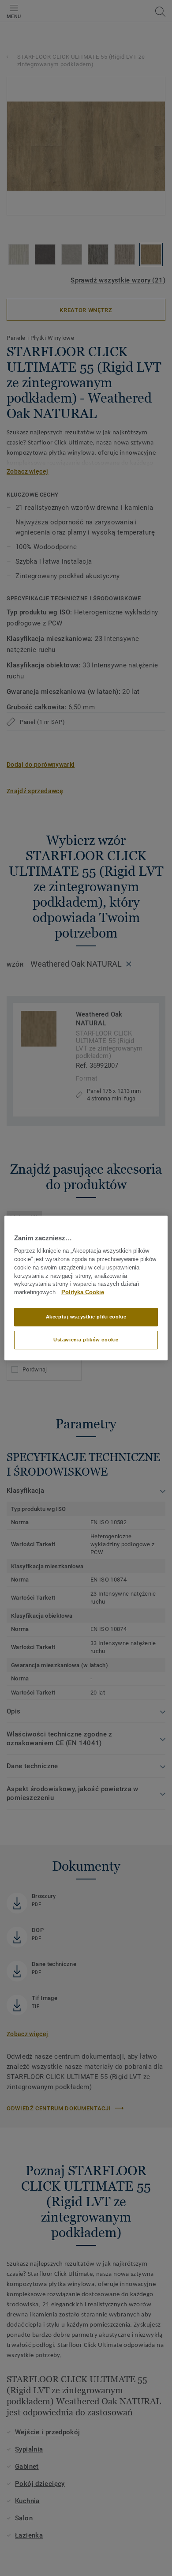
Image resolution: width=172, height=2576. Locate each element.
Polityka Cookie (83, 1292)
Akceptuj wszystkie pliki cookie (86, 1317)
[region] (86, 1288)
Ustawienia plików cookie (86, 1340)
